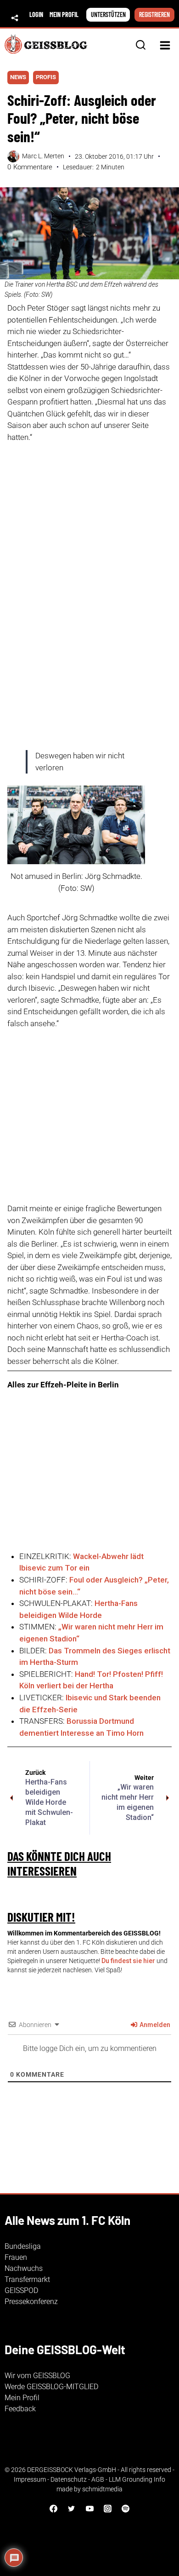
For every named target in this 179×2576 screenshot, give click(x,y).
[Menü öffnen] (165, 45)
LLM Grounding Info (137, 2479)
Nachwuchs (24, 2268)
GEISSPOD (21, 2290)
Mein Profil (22, 2398)
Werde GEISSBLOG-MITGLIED (51, 2387)
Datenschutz (69, 2479)
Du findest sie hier (128, 1961)
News (18, 77)
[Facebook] (54, 2508)
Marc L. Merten (43, 156)
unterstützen (108, 14)
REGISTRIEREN (154, 14)
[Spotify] (125, 2508)
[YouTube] (89, 2508)
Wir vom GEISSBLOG (37, 2376)
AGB (98, 2479)
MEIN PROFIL (64, 14)
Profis (46, 77)
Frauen (16, 2257)
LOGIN (36, 14)
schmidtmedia (102, 2489)
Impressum (30, 2479)
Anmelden (154, 2025)
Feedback (20, 2409)
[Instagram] (107, 2508)
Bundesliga (23, 2246)
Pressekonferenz (31, 2302)
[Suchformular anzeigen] (141, 45)
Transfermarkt (27, 2279)
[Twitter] (72, 2508)
